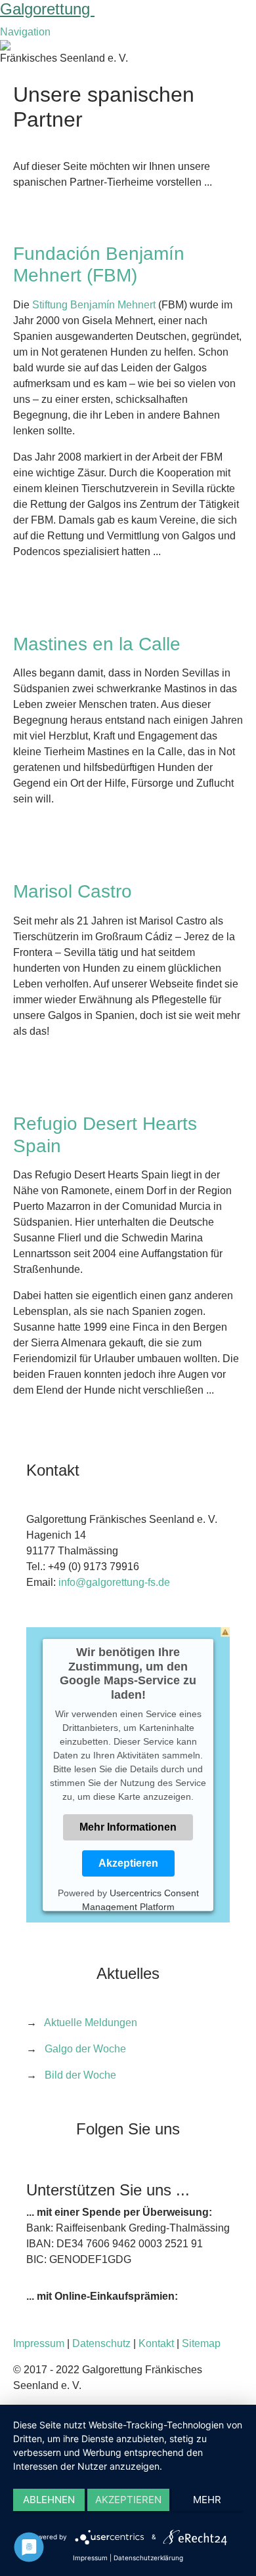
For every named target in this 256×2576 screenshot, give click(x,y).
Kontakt (156, 2343)
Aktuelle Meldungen (91, 2023)
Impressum (39, 2343)
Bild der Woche (80, 2075)
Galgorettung (47, 9)
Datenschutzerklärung (148, 2558)
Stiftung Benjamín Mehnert (94, 305)
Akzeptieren (128, 1863)
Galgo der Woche (85, 2049)
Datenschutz (101, 2343)
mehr (207, 2500)
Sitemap (201, 2343)
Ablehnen (49, 2500)
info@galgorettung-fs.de (114, 1582)
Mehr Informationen (128, 1827)
